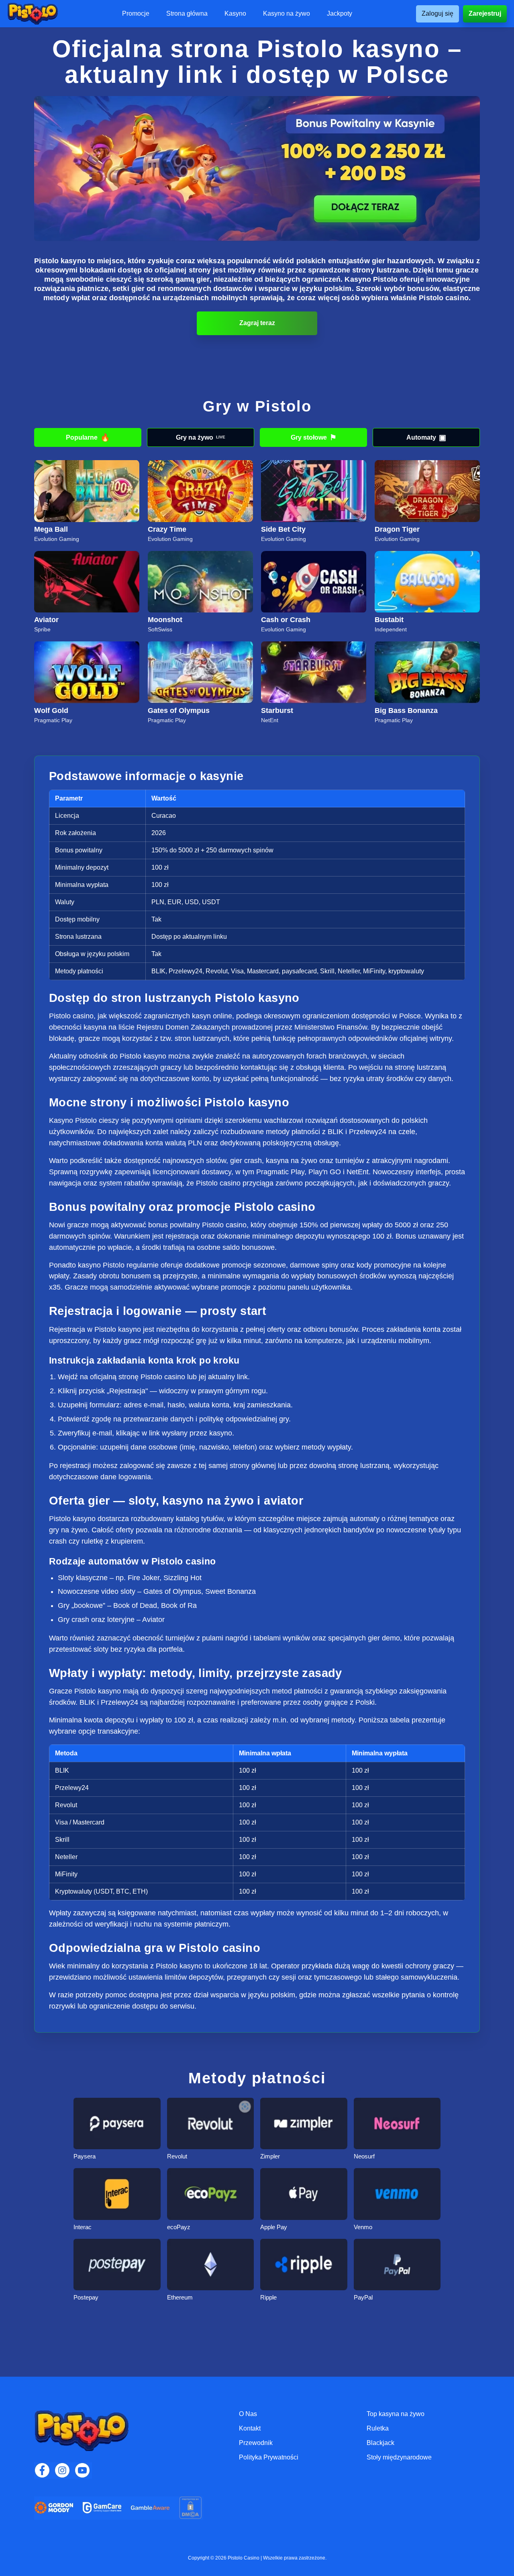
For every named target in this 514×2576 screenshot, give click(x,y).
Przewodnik (256, 2443)
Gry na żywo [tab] (201, 437)
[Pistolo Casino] (33, 14)
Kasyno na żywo (287, 14)
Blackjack (380, 2443)
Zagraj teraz (257, 323)
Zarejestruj (485, 13)
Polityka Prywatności (269, 2457)
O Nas (248, 2414)
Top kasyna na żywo (396, 2414)
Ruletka (378, 2428)
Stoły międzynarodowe (399, 2457)
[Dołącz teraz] (257, 169)
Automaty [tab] (426, 437)
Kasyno (235, 14)
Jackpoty (340, 14)
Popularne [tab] (88, 437)
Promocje (136, 14)
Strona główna (187, 14)
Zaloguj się (438, 13)
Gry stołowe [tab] (314, 437)
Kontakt (250, 2428)
